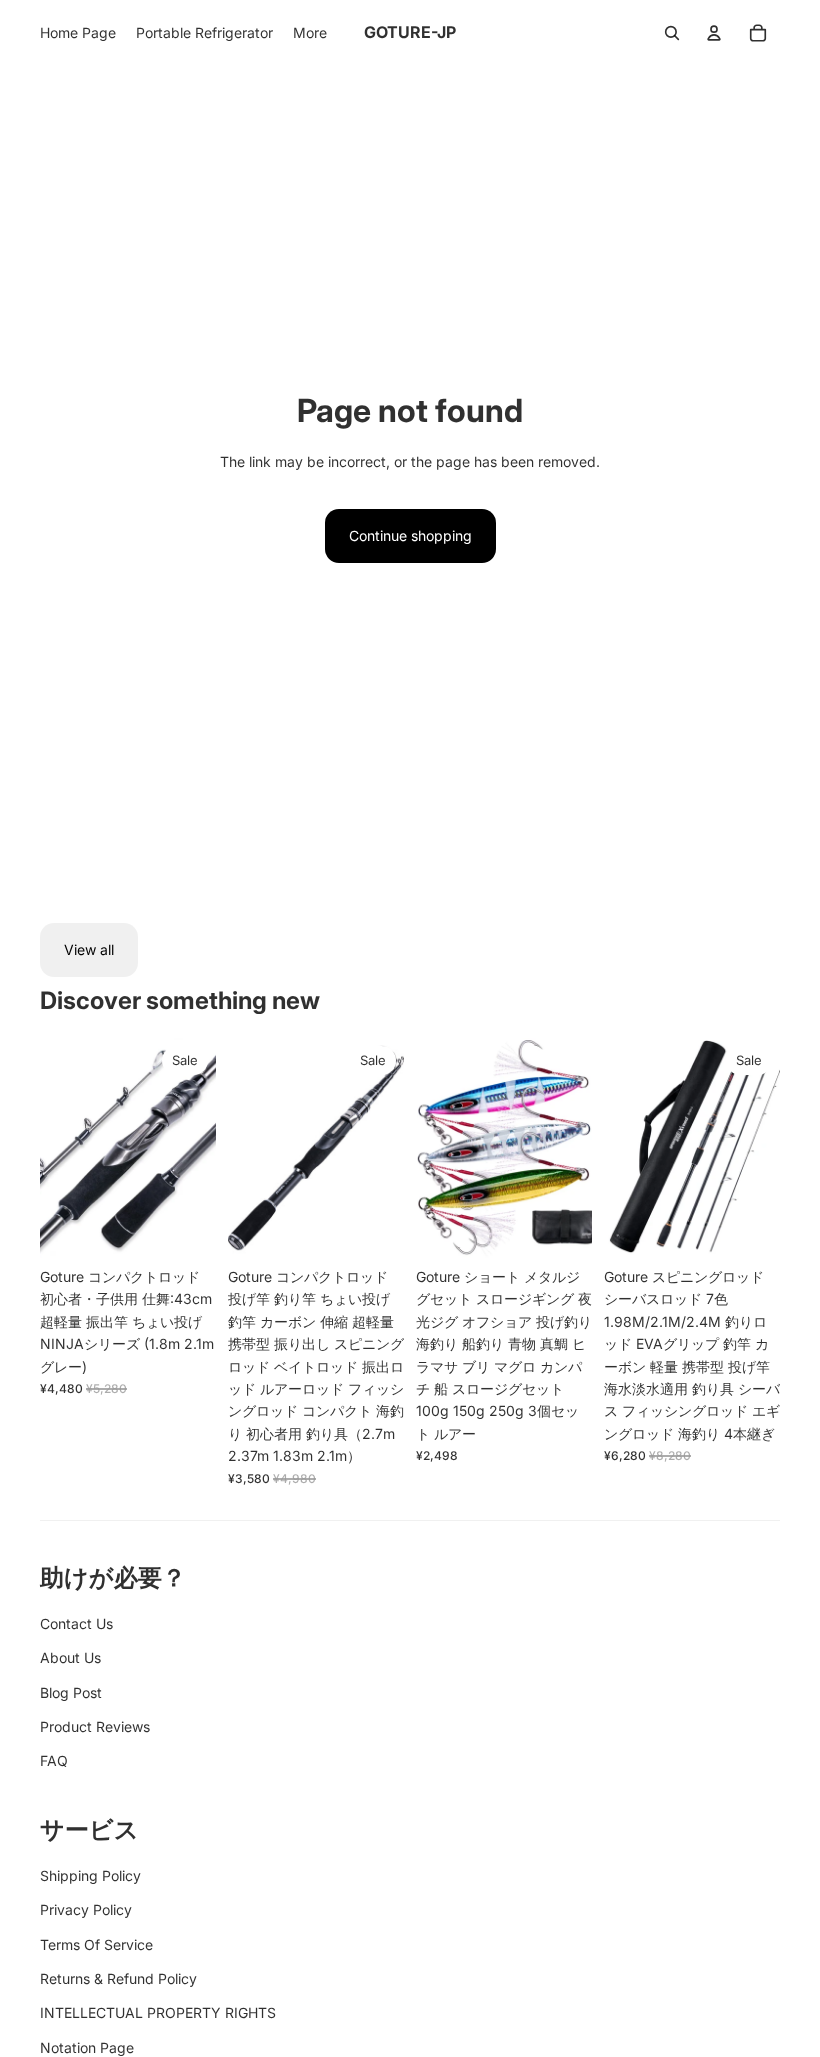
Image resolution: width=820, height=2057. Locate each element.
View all (89, 949)
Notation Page (87, 2047)
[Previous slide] (55, 1148)
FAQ (54, 1760)
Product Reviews (95, 1726)
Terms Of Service (96, 1944)
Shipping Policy (90, 1875)
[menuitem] (78, 33)
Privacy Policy (86, 1909)
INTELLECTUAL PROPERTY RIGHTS (158, 2012)
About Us (70, 1657)
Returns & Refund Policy (118, 1978)
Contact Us (76, 1623)
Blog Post (71, 1692)
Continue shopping (410, 535)
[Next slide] (200, 1148)
